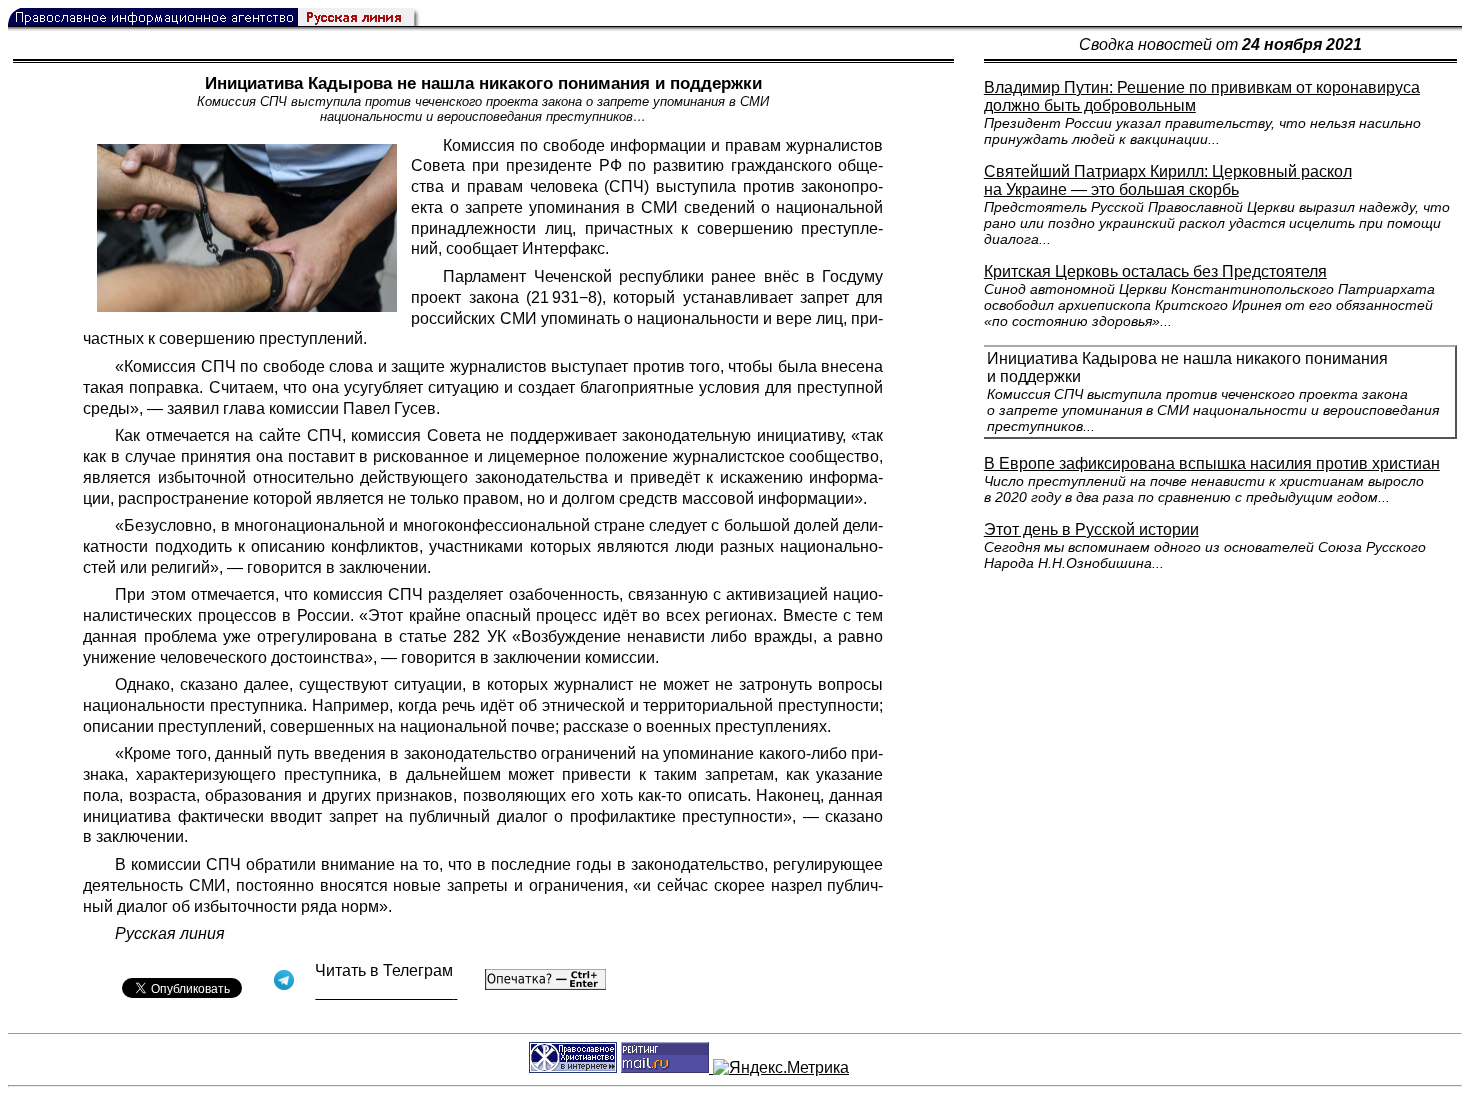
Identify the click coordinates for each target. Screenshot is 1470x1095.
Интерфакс (563, 248)
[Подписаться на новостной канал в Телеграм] (386, 992)
